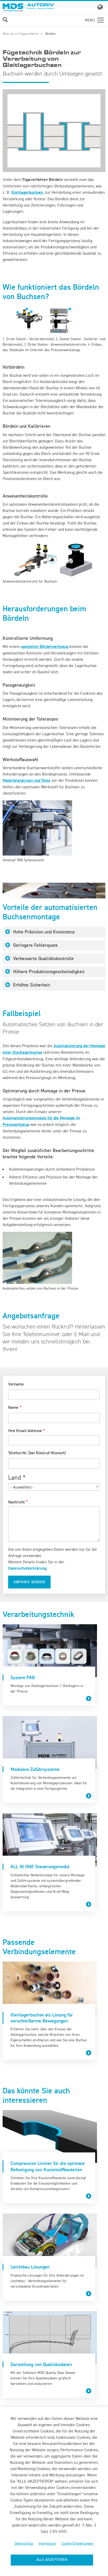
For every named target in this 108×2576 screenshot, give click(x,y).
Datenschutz (24, 2543)
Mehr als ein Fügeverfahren (21, 34)
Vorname (16, 1384)
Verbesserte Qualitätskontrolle (43, 958)
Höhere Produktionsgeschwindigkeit (49, 971)
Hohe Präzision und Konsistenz (44, 932)
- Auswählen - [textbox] (22, 1487)
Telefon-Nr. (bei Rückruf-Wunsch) (37, 1453)
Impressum (47, 2543)
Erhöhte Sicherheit (32, 985)
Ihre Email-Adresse (25, 1431)
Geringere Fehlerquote (35, 945)
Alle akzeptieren (52, 2560)
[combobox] (54, 1487)
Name (13, 1407)
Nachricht (16, 1502)
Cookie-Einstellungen (77, 2543)
